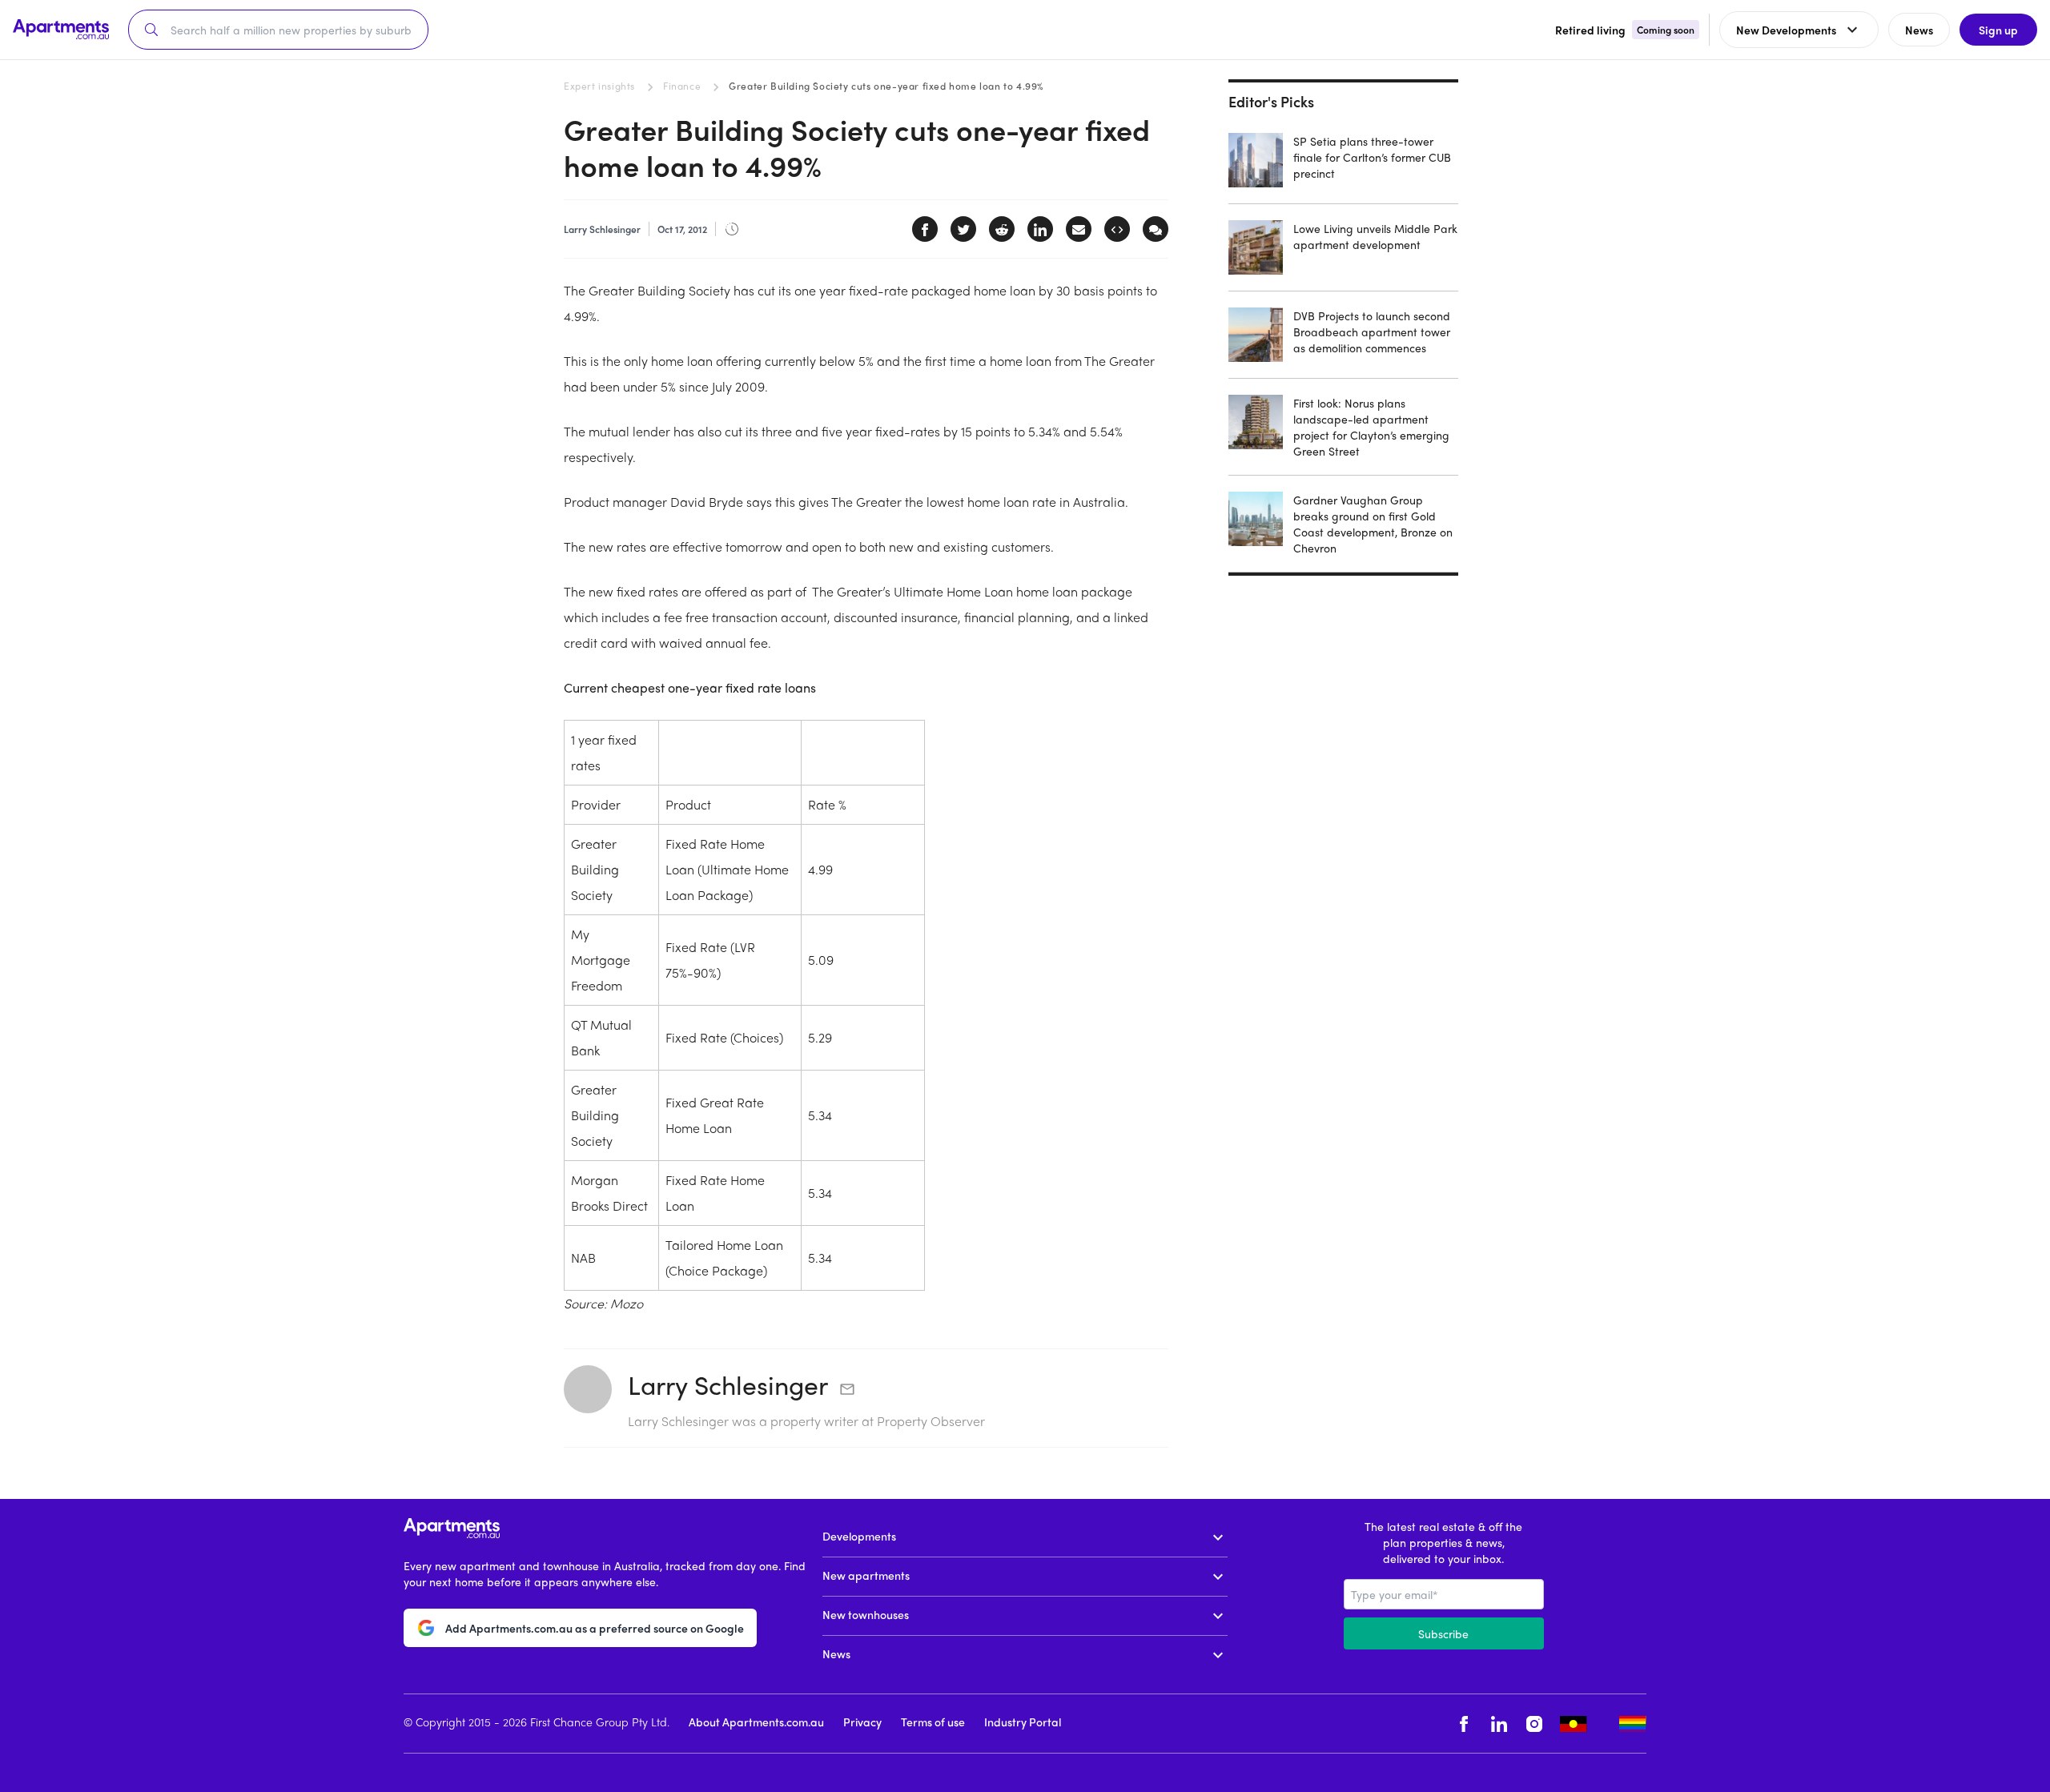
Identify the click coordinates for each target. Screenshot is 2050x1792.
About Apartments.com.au (756, 1722)
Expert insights (599, 86)
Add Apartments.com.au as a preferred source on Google (595, 1628)
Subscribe (1443, 1633)
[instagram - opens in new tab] (1534, 1724)
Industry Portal (1023, 1722)
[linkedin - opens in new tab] (1499, 1724)
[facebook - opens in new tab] (1464, 1724)
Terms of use (933, 1722)
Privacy (862, 1722)
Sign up (1998, 30)
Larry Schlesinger (728, 1384)
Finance (682, 86)
